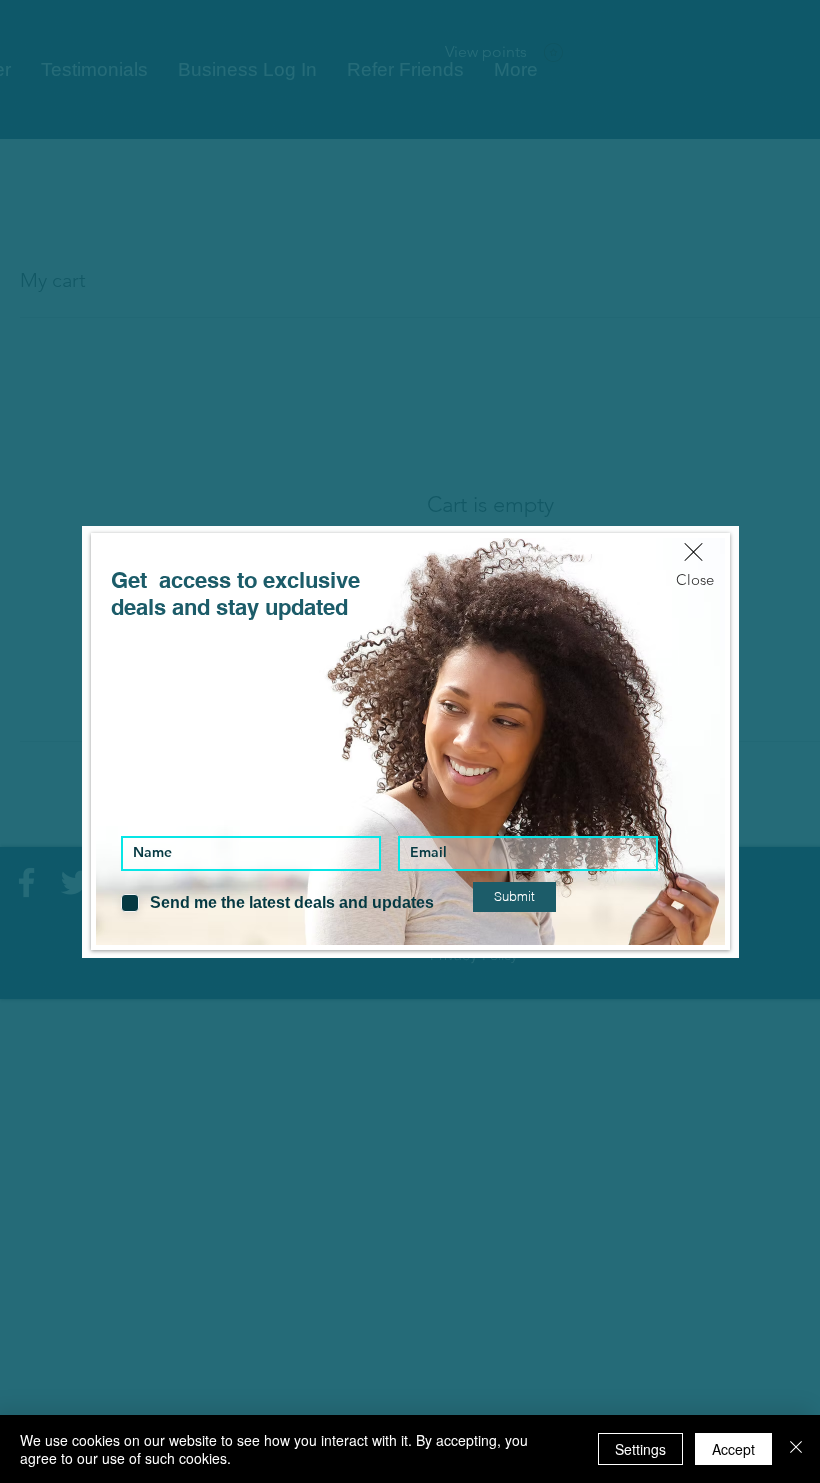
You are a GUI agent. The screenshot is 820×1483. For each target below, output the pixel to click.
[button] (693, 552)
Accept (733, 1449)
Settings (640, 1449)
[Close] (796, 1449)
